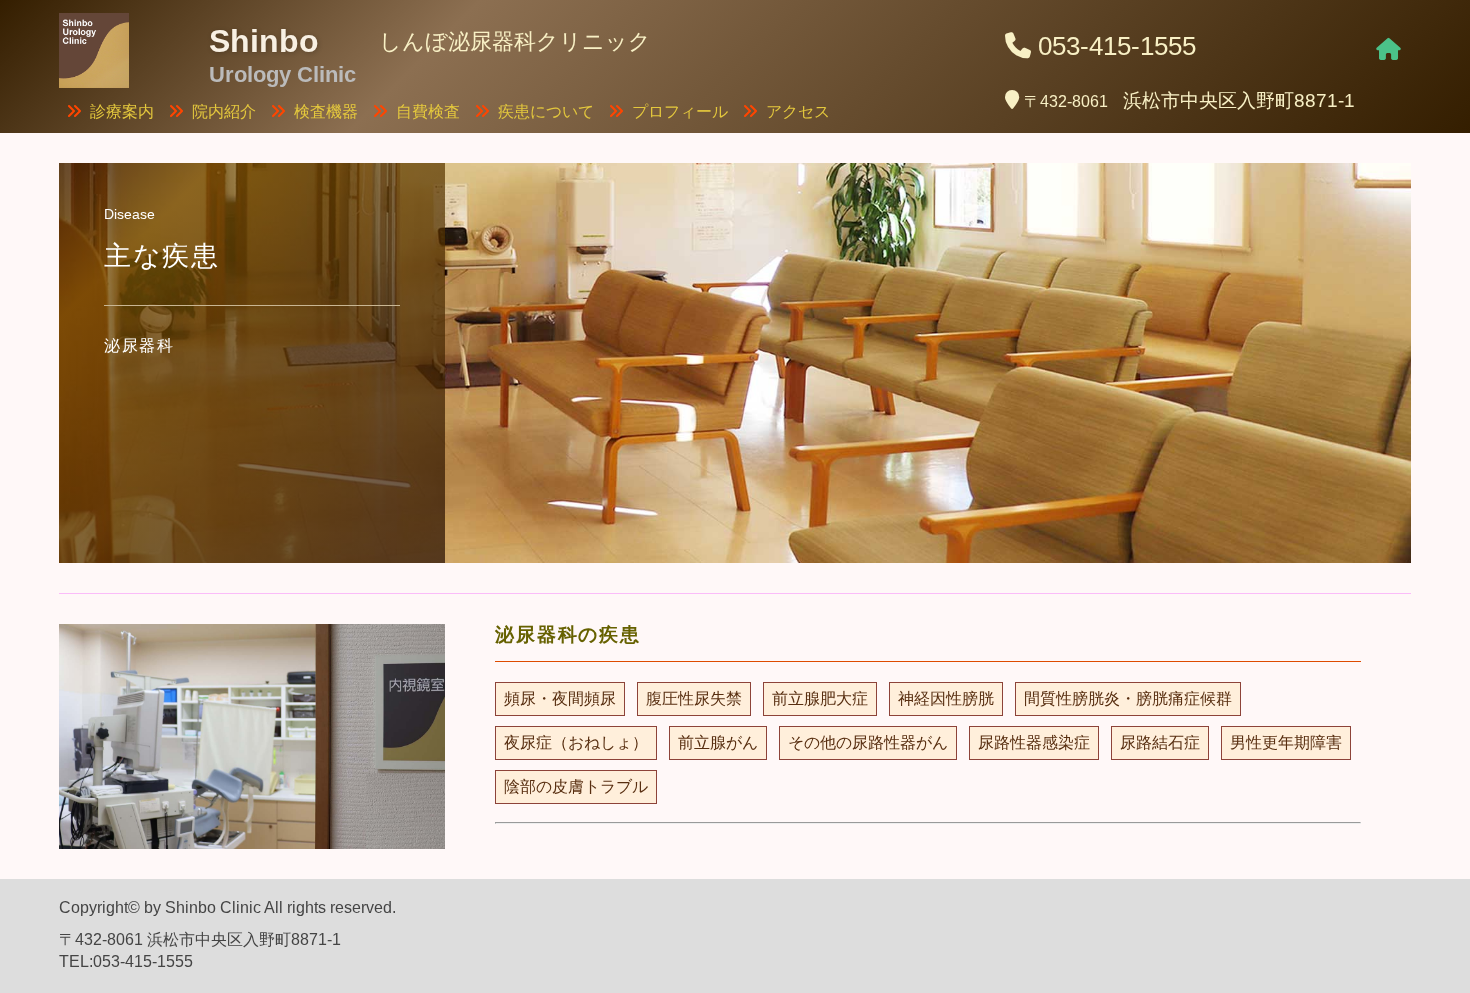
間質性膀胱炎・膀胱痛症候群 (1128, 698)
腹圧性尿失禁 (694, 698)
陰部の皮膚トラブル (576, 786)
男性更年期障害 (1286, 742)
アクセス (798, 111)
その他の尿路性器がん (868, 742)
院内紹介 (224, 111)
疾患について (546, 111)
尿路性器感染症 (1034, 742)
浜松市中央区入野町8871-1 (1189, 100)
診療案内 (122, 111)
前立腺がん (718, 742)
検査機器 (326, 111)
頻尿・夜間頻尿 (560, 698)
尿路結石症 (1160, 742)
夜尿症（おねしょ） (576, 742)
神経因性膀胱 (946, 698)
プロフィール (680, 111)
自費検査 (428, 111)
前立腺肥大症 (820, 698)
